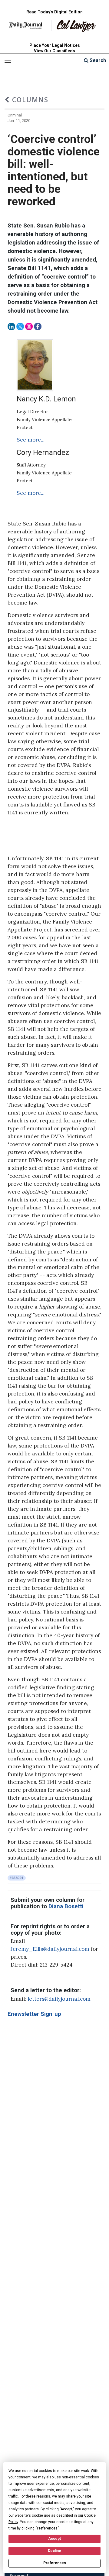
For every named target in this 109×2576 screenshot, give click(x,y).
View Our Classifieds (54, 51)
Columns (29, 100)
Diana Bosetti (66, 1906)
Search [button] (97, 60)
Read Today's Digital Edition (54, 12)
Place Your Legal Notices (55, 45)
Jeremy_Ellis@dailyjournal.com (50, 1949)
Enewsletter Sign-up (34, 2014)
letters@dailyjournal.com (59, 1999)
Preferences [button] (47, 2528)
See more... (31, 440)
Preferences (55, 2563)
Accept (54, 2539)
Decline (54, 2551)
